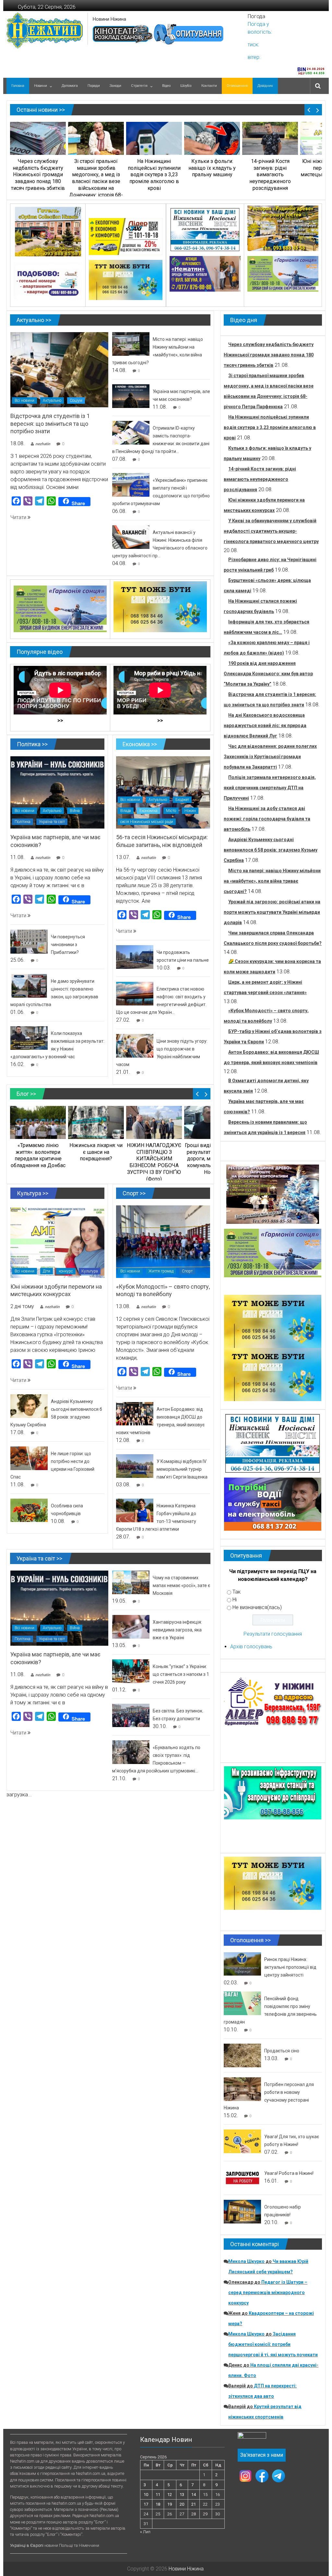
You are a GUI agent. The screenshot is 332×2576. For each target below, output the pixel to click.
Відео (166, 86)
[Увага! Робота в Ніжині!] (242, 2178)
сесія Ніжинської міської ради (147, 822)
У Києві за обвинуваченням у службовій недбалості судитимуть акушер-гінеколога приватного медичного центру (271, 531)
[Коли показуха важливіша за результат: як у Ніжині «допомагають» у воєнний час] (29, 1038)
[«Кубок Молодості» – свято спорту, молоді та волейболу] (163, 1241)
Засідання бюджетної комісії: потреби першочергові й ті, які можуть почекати (273, 2344)
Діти (47, 1271)
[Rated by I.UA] (252, 2437)
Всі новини (24, 400)
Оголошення (237, 86)
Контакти (209, 86)
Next (318, 110)
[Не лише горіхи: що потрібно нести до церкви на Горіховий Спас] (29, 1458)
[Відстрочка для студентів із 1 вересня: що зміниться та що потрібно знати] (59, 369)
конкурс (66, 1271)
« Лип (145, 2532)
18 (158, 2504)
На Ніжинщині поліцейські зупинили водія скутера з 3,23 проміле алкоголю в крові (270, 427)
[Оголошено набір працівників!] (242, 2211)
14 (194, 2495)
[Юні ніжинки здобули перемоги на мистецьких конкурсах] (58, 1241)
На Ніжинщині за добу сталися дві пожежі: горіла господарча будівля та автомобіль (267, 819)
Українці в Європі (27, 2545)
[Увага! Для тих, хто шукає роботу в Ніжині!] (242, 2141)
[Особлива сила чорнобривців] (29, 1510)
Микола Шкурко (246, 2261)
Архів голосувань (251, 1647)
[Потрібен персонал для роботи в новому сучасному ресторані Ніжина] (242, 2089)
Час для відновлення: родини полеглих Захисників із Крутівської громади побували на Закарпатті (270, 757)
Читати (19, 517)
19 (170, 2504)
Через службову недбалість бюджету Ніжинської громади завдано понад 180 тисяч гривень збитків (269, 355)
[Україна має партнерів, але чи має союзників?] (131, 396)
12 (170, 2495)
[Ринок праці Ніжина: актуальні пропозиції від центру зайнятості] (242, 1963)
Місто (171, 811)
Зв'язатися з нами (262, 2455)
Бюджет (182, 800)
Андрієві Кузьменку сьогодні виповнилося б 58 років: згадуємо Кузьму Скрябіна (271, 850)
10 (146, 2495)
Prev (309, 110)
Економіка (148, 811)
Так (237, 1592)
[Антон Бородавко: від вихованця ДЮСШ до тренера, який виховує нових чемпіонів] (135, 1413)
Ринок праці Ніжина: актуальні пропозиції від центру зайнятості (290, 1967)
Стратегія (139, 86)
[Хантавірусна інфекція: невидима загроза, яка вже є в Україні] (131, 1626)
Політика (23, 822)
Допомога (70, 86)
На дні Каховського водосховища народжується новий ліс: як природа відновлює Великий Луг (265, 725)
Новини (41, 86)
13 (182, 2495)
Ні (235, 1600)
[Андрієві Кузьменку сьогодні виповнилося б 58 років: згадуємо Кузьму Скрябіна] (29, 1406)
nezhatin (43, 444)
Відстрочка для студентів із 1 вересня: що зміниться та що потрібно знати (50, 424)
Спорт (187, 1271)
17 (146, 2504)
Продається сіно (282, 2051)
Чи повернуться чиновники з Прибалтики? (68, 945)
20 (182, 2504)
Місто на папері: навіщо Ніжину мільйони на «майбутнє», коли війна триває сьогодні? (272, 881)
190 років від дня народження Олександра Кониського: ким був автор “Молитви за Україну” (268, 674)
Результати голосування (273, 1634)
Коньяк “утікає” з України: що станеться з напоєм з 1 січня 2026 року (181, 1674)
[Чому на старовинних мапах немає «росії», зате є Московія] (131, 1582)
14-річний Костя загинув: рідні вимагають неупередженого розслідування (260, 479)
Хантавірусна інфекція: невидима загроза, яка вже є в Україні (177, 1630)
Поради (94, 86)
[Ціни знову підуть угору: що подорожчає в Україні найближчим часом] (135, 1045)
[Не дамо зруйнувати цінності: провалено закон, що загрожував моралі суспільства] (29, 986)
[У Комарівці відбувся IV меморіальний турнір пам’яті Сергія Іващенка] (135, 1466)
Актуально (52, 400)
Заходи (115, 86)
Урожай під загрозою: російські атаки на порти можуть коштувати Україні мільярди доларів (272, 912)
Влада (126, 811)
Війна (75, 811)
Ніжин (190, 811)
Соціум (76, 400)
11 (158, 2495)
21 (194, 2504)
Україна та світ (52, 822)
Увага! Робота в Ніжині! (289, 2173)
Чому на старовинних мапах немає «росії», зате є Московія (181, 1585)
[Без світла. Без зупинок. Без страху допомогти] (131, 1715)
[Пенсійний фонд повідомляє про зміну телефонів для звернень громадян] (242, 2003)
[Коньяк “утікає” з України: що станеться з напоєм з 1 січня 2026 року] (131, 1671)
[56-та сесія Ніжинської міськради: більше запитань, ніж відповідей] (163, 792)
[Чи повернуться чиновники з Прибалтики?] (29, 941)
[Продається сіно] (242, 2055)
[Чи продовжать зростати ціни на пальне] (135, 957)
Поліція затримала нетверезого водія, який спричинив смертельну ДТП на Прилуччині (270, 788)
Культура (90, 1271)
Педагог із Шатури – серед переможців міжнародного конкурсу (268, 2292)
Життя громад (161, 1271)
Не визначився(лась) (257, 1607)
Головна (18, 86)
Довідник (265, 86)
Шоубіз (186, 86)
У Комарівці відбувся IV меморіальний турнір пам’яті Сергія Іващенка (182, 1469)
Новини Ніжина (109, 19)
